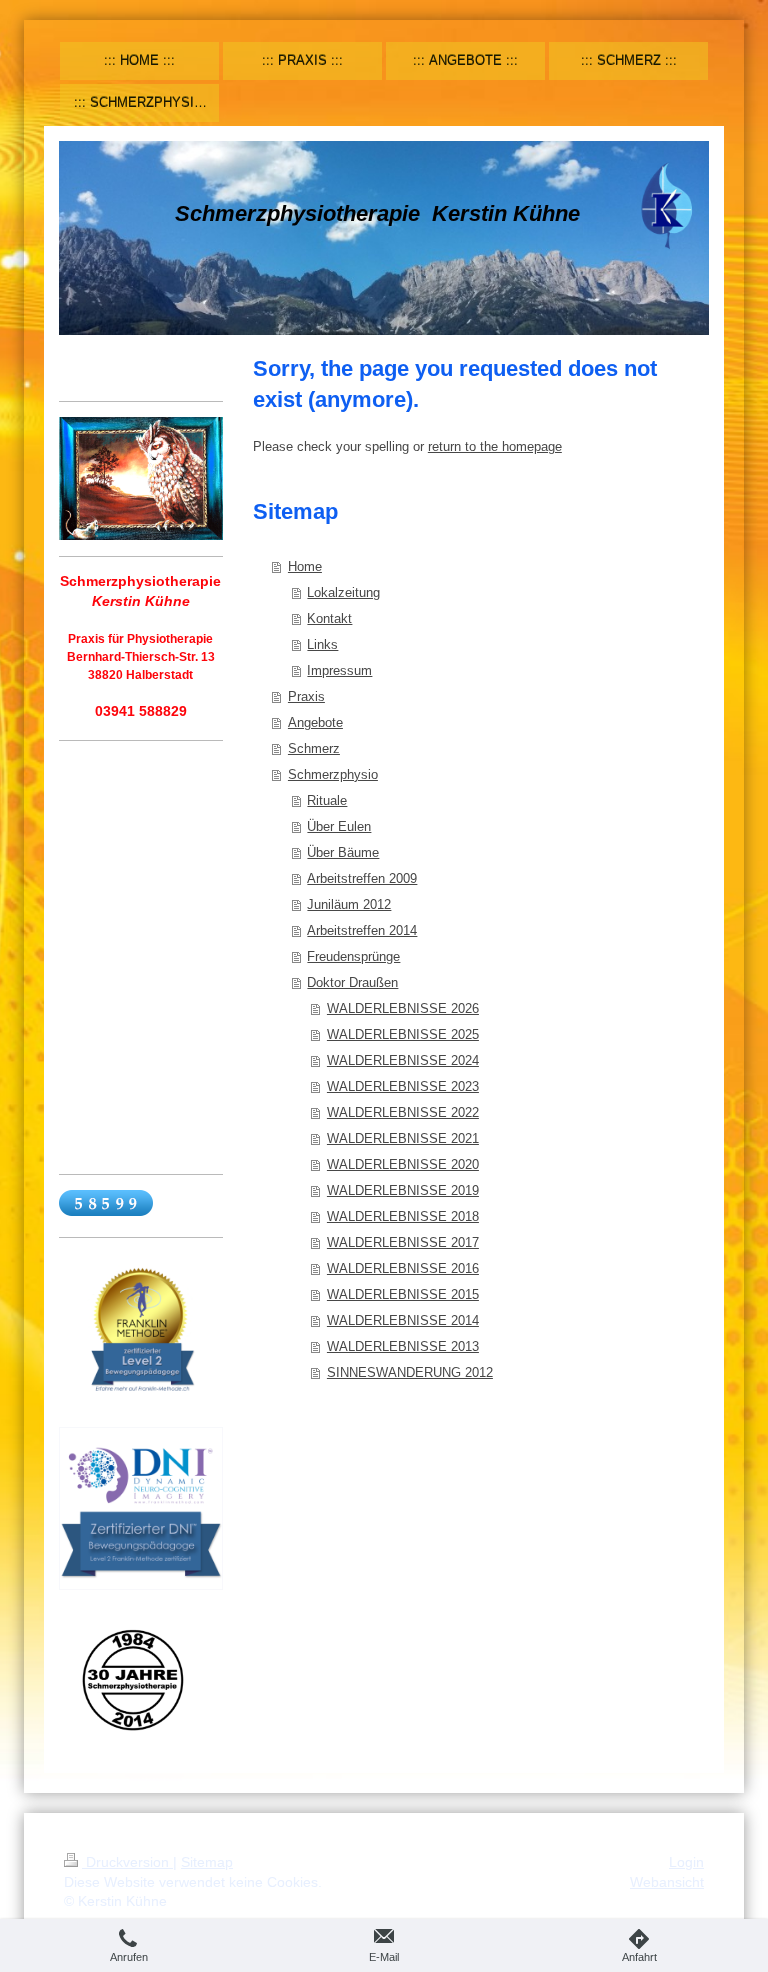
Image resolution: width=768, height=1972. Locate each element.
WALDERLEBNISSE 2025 (403, 1034)
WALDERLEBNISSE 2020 (403, 1164)
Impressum (339, 670)
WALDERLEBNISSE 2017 (403, 1242)
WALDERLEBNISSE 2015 (403, 1294)
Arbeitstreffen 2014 (362, 930)
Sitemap (207, 1862)
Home (305, 566)
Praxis (306, 696)
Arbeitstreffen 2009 (362, 878)
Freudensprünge (353, 956)
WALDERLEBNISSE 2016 (403, 1268)
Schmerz (314, 748)
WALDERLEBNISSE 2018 (403, 1216)
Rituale (327, 800)
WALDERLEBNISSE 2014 (403, 1320)
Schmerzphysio (333, 774)
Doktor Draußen (352, 982)
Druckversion (127, 1862)
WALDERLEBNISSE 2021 (403, 1138)
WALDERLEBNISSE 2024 (403, 1060)
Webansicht (667, 1882)
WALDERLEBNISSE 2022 (403, 1112)
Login (686, 1862)
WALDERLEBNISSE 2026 (403, 1008)
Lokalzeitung (343, 592)
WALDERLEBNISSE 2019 (403, 1190)
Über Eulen (339, 826)
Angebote (315, 722)
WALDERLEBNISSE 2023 (403, 1086)
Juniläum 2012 (349, 904)
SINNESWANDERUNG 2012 (410, 1372)
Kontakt (329, 618)
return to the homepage (495, 446)
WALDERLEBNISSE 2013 (403, 1346)
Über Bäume (343, 852)
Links (322, 644)
